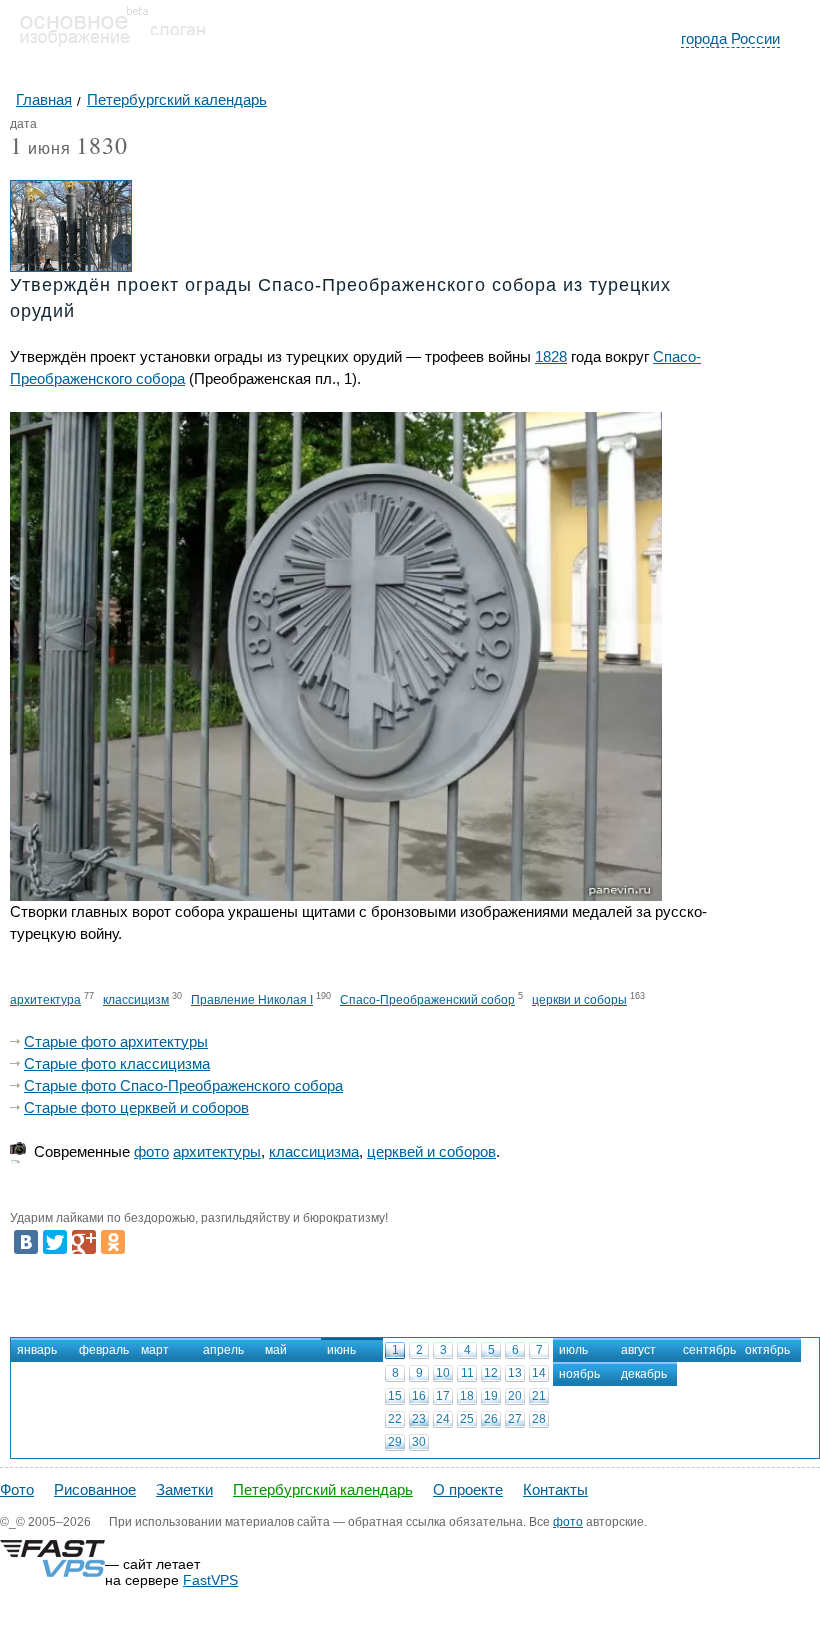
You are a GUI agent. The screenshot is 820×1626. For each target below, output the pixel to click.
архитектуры (217, 1151)
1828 (551, 356)
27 (515, 1419)
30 (419, 1442)
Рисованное (95, 1489)
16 (419, 1396)
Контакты (555, 1489)
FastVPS (210, 1580)
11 (467, 1373)
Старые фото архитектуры (116, 1041)
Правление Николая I (252, 1000)
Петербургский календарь (323, 1489)
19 (491, 1396)
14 (539, 1373)
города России (730, 38)
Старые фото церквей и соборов (136, 1107)
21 (539, 1396)
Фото (17, 1489)
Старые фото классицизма (117, 1063)
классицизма (314, 1151)
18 (467, 1396)
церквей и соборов (431, 1151)
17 (443, 1396)
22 (395, 1419)
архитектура (45, 1000)
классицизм (136, 1000)
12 (491, 1373)
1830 (102, 145)
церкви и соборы (579, 1000)
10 (443, 1373)
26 (491, 1419)
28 (539, 1419)
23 (419, 1419)
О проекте (468, 1489)
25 (467, 1419)
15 (395, 1396)
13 (515, 1373)
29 (395, 1442)
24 (443, 1419)
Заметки (184, 1489)
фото (151, 1151)
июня (40, 149)
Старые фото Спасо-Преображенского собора (183, 1085)
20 (515, 1396)
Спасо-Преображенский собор (427, 1000)
